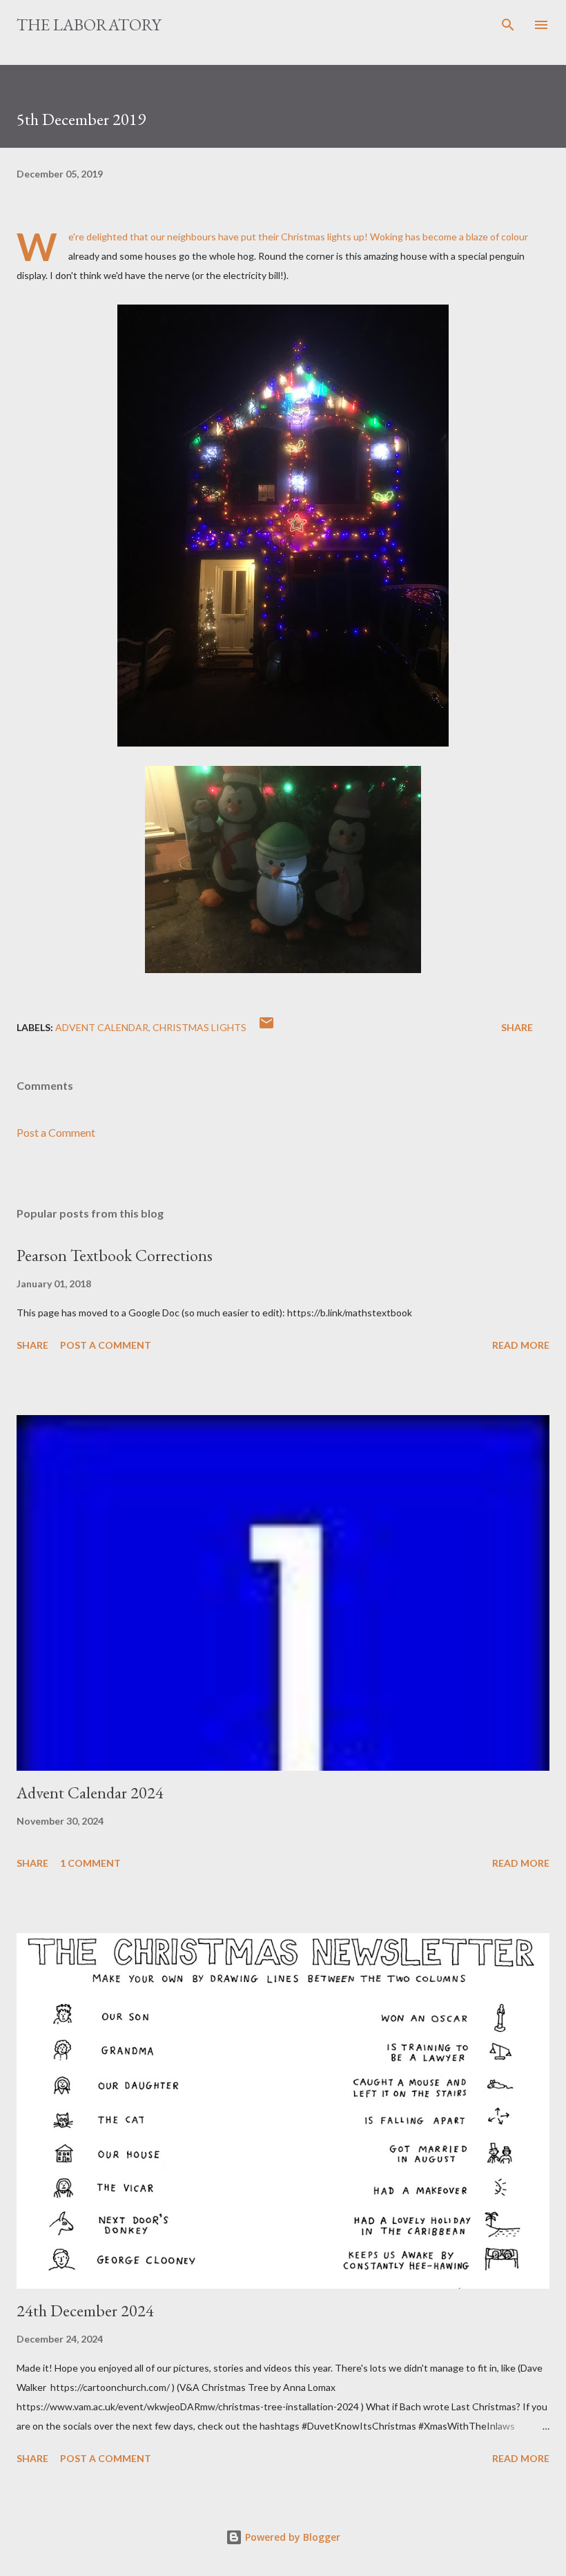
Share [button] (517, 1027)
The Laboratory (89, 25)
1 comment (90, 1863)
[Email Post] (266, 1027)
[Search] (508, 25)
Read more (521, 1345)
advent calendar (102, 1027)
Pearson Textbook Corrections (115, 1255)
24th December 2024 (85, 2310)
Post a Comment (56, 1132)
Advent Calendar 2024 (90, 1792)
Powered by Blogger (291, 2537)
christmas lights (199, 1027)
